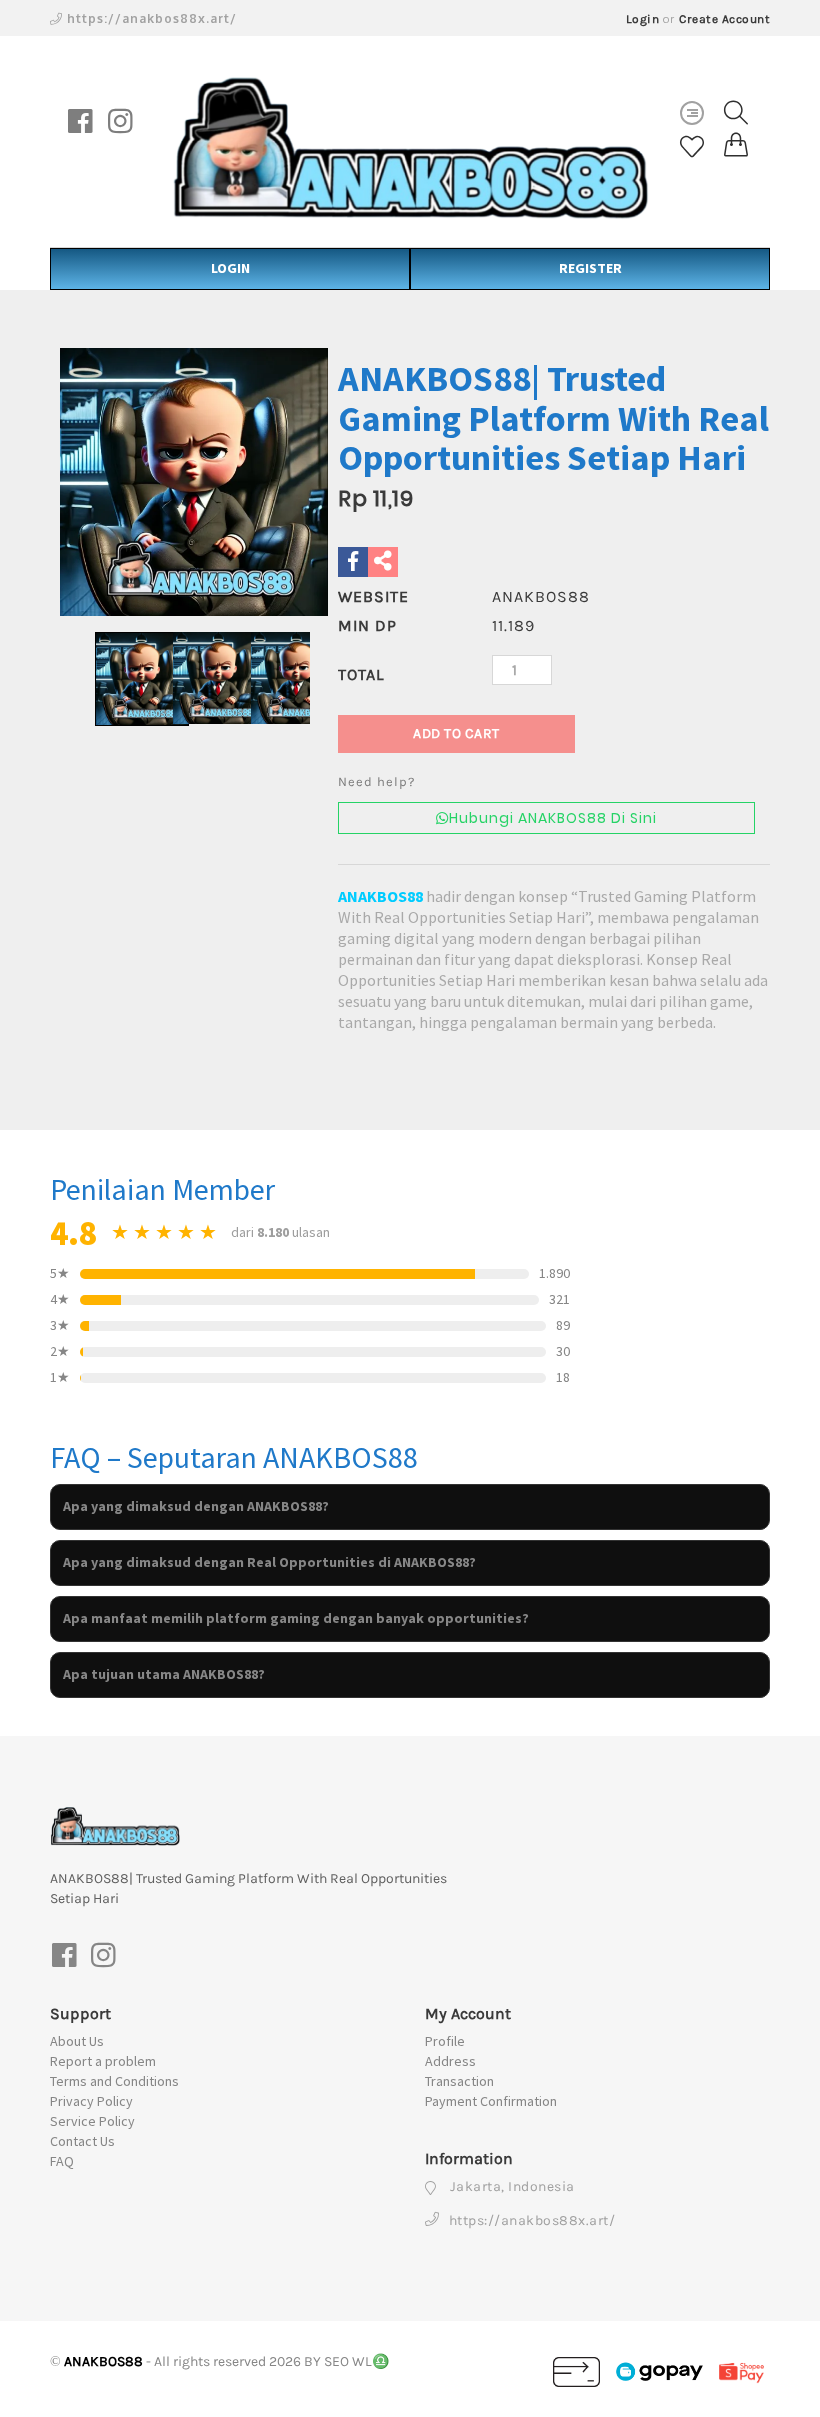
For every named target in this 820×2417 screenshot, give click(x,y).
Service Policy (92, 2121)
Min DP (367, 625)
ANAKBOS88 (380, 896)
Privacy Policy (91, 2101)
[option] (194, 482)
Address (450, 2061)
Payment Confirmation (491, 2101)
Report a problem (103, 2061)
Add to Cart (456, 733)
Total (361, 674)
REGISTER (590, 268)
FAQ (62, 2161)
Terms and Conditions (114, 2081)
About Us (77, 2041)
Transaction (459, 2081)
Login (643, 19)
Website (373, 596)
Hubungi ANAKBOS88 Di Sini (553, 818)
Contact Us (82, 2141)
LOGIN (230, 268)
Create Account (724, 19)
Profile (445, 2041)
